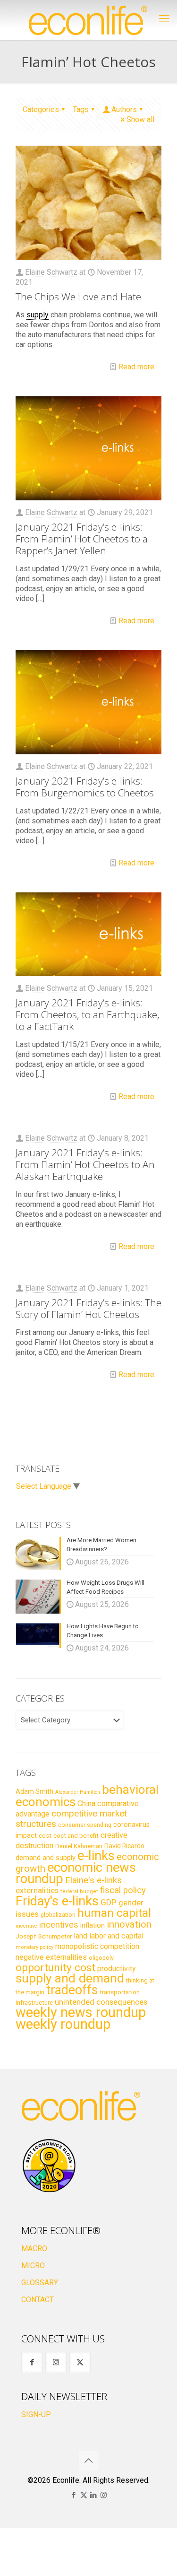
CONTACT (38, 2300)
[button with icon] (32, 2362)
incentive (26, 1926)
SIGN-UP (36, 2414)
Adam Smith (34, 1791)
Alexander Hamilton (78, 1792)
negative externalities (51, 1957)
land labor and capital (109, 1936)
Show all (140, 119)
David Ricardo (124, 1846)
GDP (109, 1903)
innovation (129, 1924)
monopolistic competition (97, 1946)
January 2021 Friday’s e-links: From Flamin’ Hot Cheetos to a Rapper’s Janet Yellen (82, 539)
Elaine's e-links (93, 1880)
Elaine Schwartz (51, 272)
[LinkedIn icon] (94, 2495)
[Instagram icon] (104, 2495)
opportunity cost (55, 1967)
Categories (41, 109)
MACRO (34, 2249)
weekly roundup (63, 2024)
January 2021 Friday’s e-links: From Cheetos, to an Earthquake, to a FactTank (88, 1014)
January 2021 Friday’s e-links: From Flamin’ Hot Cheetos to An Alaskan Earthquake (85, 1164)
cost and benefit (76, 1836)
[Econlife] (88, 20)
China (86, 1803)
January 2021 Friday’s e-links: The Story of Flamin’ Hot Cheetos (88, 1308)
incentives (59, 1925)
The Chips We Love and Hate (78, 297)
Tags (81, 109)
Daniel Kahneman (79, 1846)
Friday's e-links (57, 1901)
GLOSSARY (40, 2283)
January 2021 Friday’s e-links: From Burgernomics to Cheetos (85, 787)
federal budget (79, 1891)
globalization (58, 1915)
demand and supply (46, 1858)
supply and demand (70, 1978)
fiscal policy (123, 1890)
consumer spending (85, 1825)
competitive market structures (71, 1819)
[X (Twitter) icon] (84, 2495)
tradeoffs (72, 1990)
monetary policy (34, 1947)
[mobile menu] (164, 19)
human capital (114, 1913)
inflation (93, 1925)
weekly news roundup (81, 2012)
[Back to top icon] (89, 2461)
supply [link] (38, 315)
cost (45, 1836)
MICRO (33, 2266)
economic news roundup (76, 1873)
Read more (136, 367)
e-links (96, 1856)
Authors (124, 109)
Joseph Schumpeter (44, 1936)
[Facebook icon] (74, 2495)
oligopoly (101, 1958)
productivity (117, 1969)
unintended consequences (101, 2002)
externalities (37, 1890)
